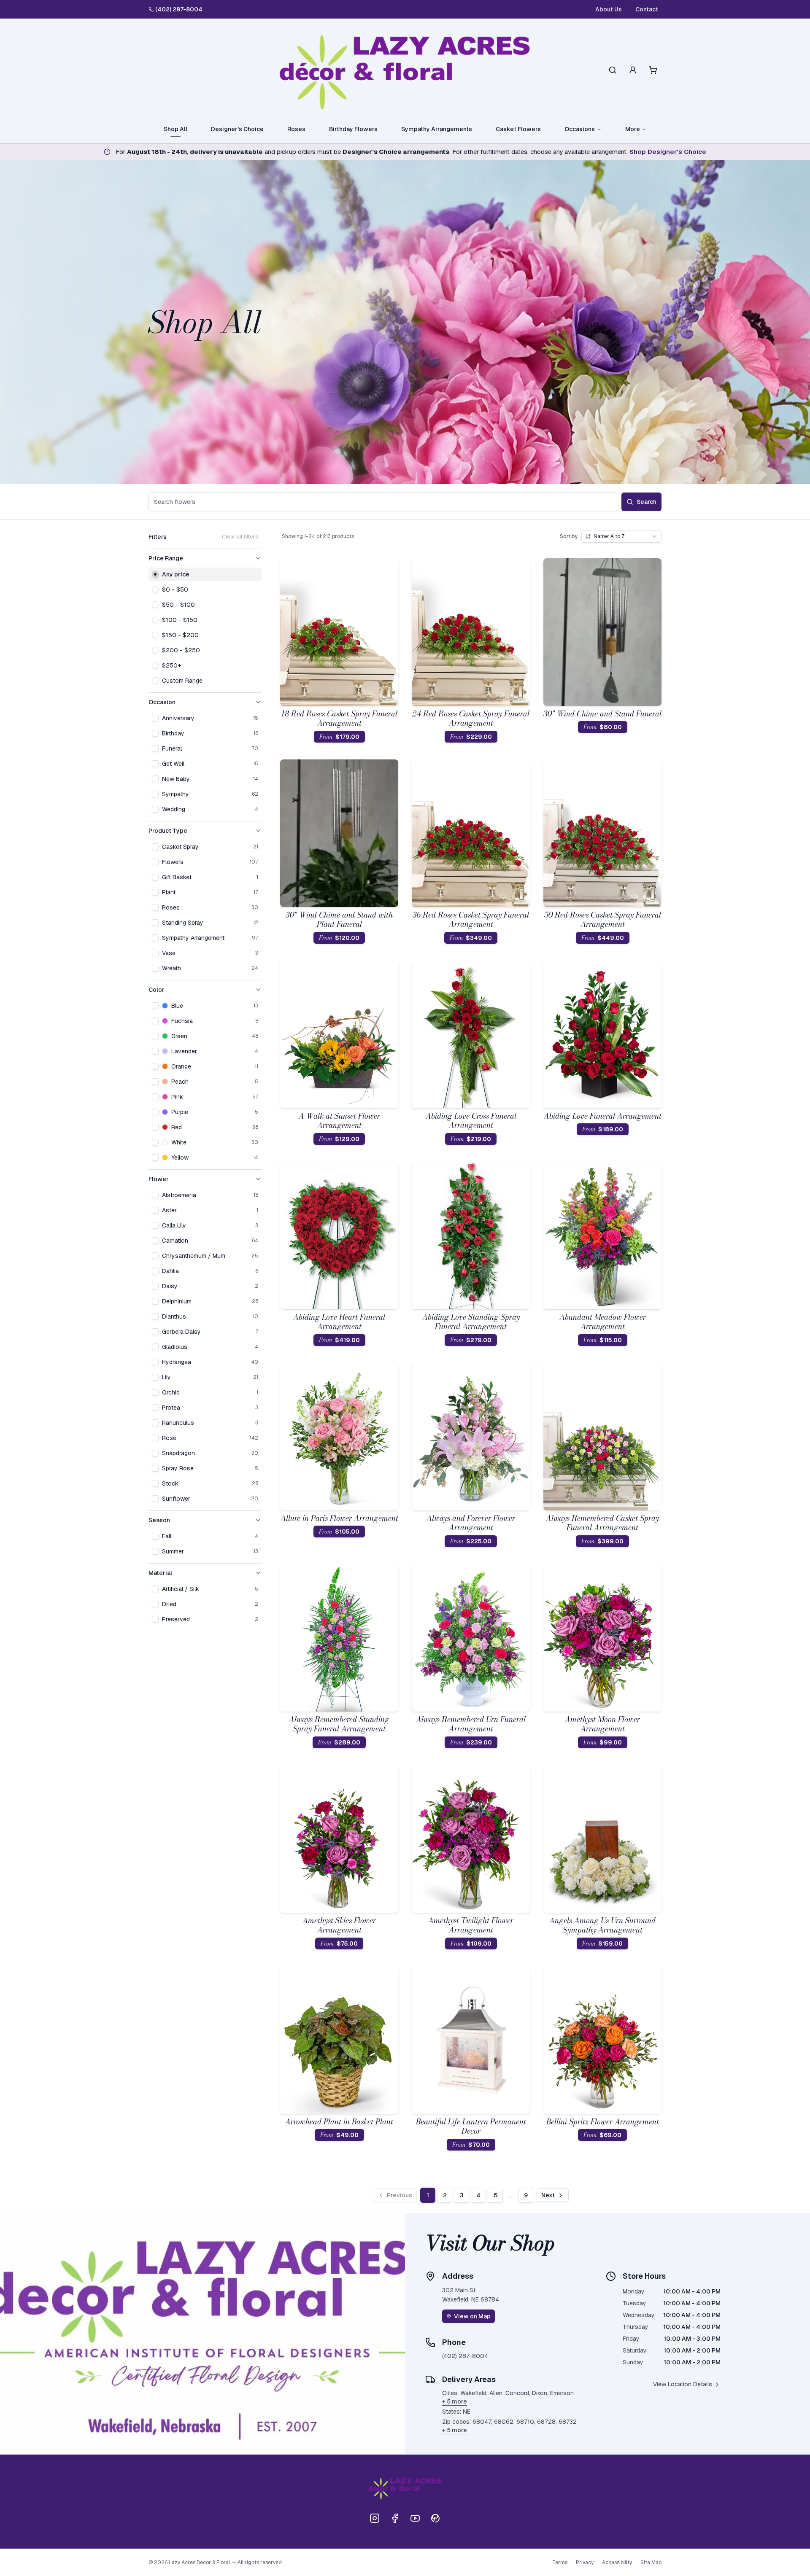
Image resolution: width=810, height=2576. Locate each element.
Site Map (651, 2563)
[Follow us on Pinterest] (435, 2518)
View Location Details (683, 2384)
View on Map (472, 2316)
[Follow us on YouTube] (415, 2518)
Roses (296, 129)
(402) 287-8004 (179, 9)
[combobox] (621, 536)
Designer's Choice (237, 129)
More (633, 129)
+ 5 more (455, 2401)
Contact (647, 9)
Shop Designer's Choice (668, 152)
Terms (560, 2563)
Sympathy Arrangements (437, 129)
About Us (609, 9)
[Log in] (633, 70)
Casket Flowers (518, 129)
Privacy (585, 2563)
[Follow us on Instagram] (375, 2518)
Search (647, 502)
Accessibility (617, 2563)
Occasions (580, 129)
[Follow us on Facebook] (395, 2518)
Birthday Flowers (353, 129)
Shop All (175, 129)
